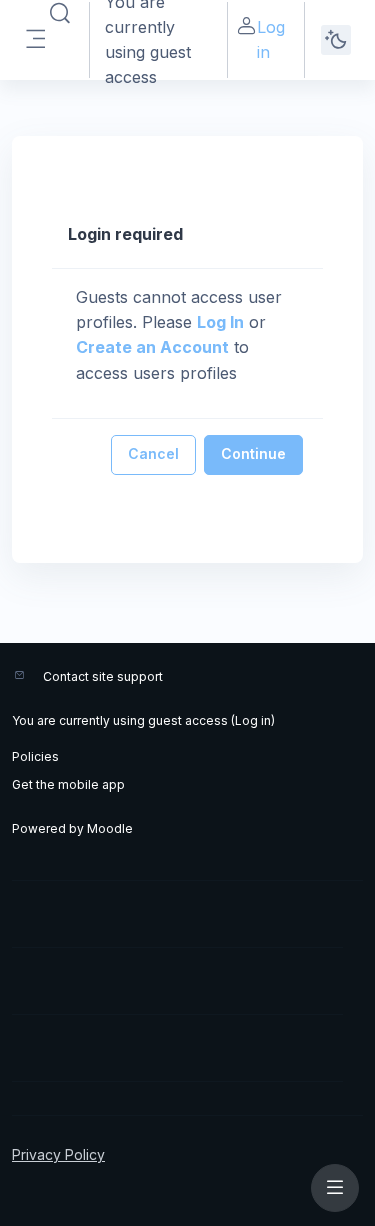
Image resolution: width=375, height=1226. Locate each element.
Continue (253, 453)
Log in (271, 39)
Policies (35, 756)
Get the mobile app (68, 784)
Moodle (110, 828)
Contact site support (103, 676)
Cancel (153, 453)
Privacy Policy (58, 1154)
